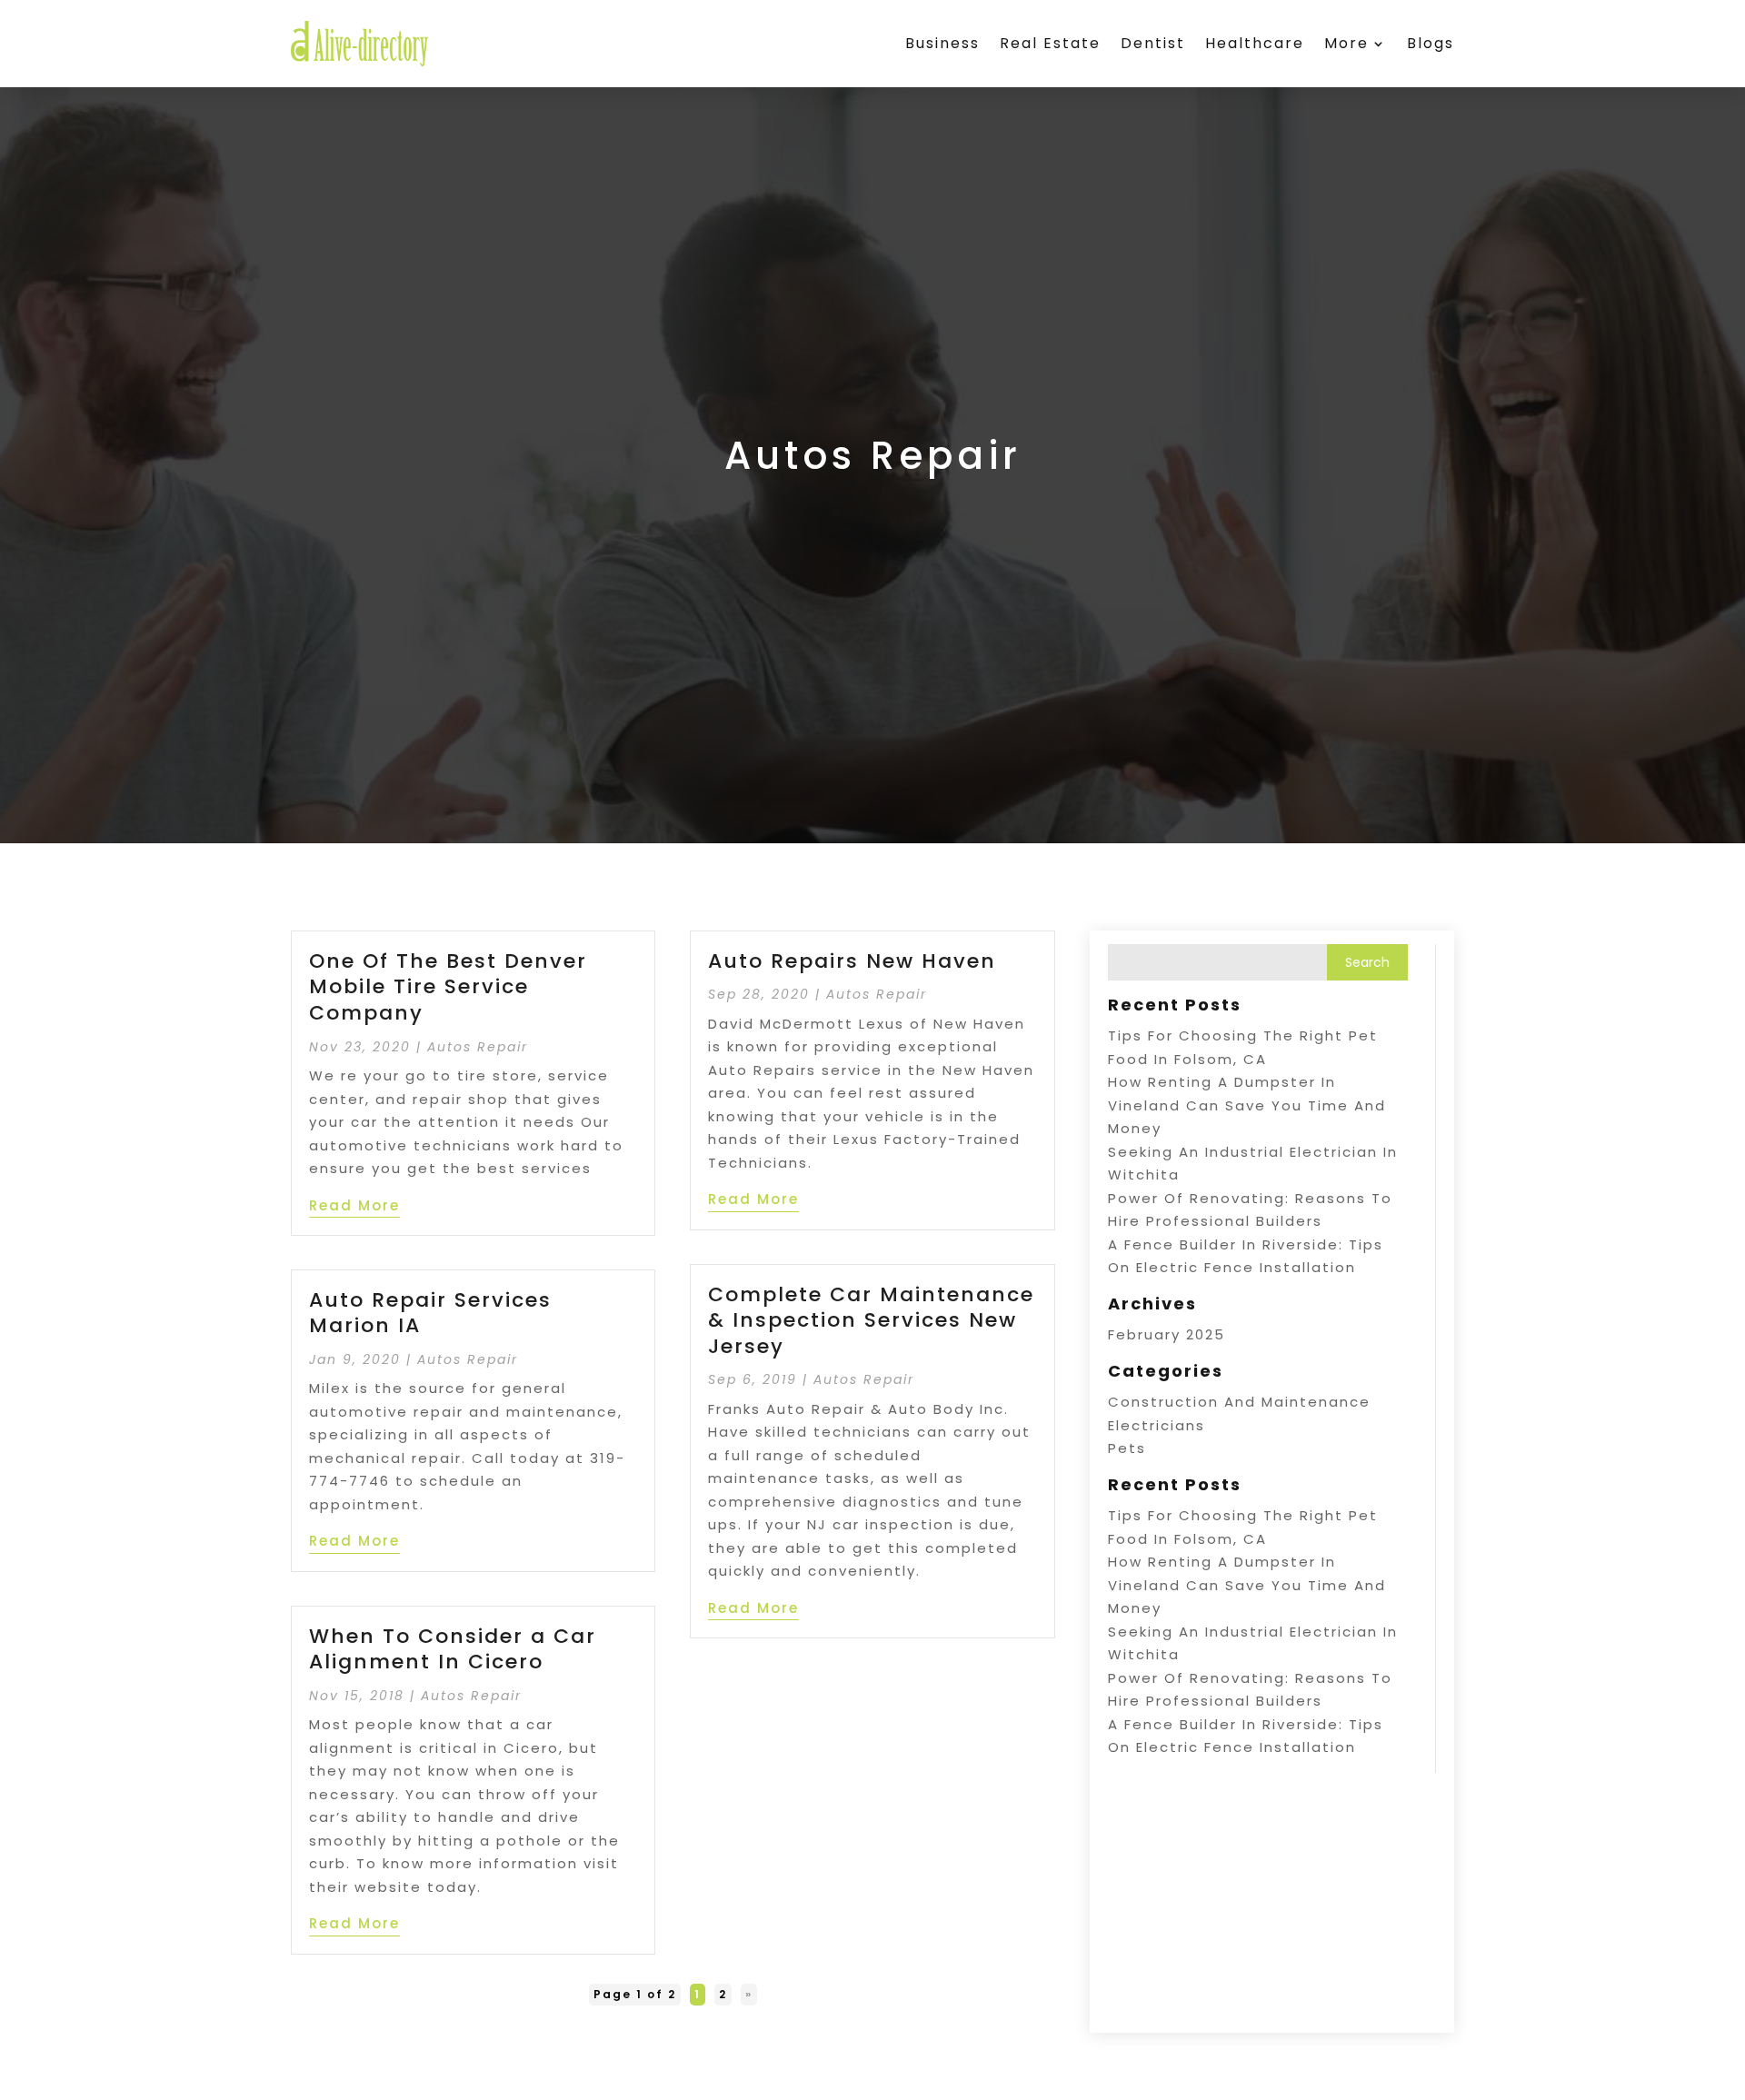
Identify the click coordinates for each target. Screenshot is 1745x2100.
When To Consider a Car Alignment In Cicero (453, 1649)
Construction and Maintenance (1239, 1402)
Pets (1127, 1448)
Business (942, 43)
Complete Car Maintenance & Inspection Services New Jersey (871, 1320)
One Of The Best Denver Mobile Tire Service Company (448, 987)
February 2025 (1167, 1334)
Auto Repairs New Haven (852, 961)
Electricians (1157, 1425)
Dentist (1153, 43)
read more (354, 1205)
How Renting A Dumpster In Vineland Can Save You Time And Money (1247, 1105)
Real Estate (1050, 43)
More (1346, 43)
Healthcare (1255, 43)
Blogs (1431, 43)
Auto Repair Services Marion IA (430, 1313)
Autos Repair (478, 1047)
